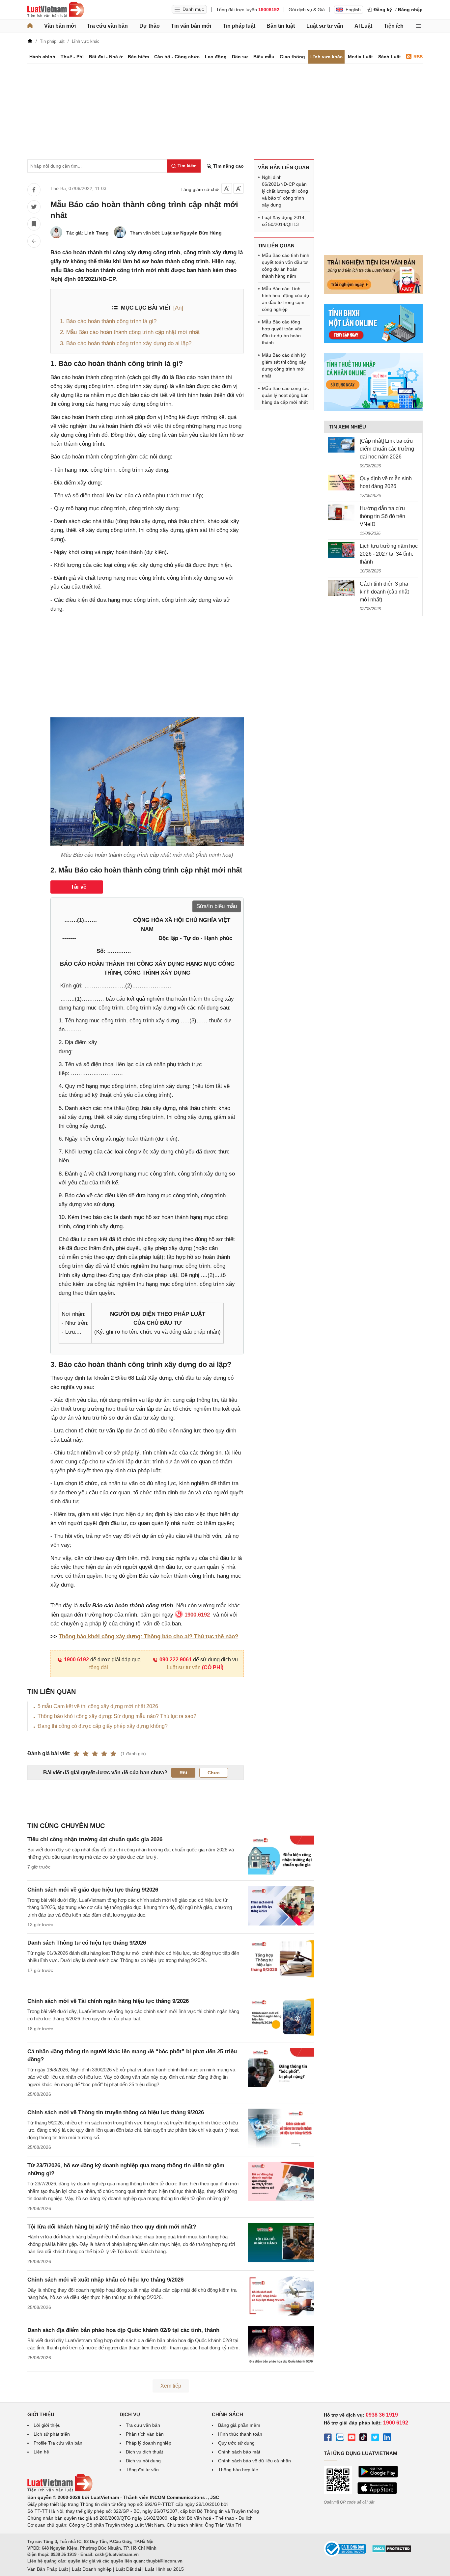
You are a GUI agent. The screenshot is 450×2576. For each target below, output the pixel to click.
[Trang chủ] (30, 26)
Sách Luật (390, 57)
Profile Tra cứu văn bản (58, 2443)
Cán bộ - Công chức (177, 57)
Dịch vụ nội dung (143, 2461)
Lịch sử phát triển (52, 2434)
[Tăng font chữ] (239, 188)
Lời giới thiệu (47, 2425)
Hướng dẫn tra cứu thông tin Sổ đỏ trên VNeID (382, 516)
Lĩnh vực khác (326, 57)
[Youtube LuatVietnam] (352, 2438)
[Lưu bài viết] (34, 224)
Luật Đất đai (128, 2569)
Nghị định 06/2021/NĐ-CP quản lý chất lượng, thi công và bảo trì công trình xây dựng (285, 191)
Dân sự (240, 57)
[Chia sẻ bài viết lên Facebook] (34, 190)
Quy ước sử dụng (236, 2443)
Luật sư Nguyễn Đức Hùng (192, 233)
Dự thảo (150, 26)
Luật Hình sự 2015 (164, 2569)
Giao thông (292, 57)
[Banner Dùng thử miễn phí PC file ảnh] (373, 292)
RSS (418, 57)
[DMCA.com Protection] (392, 2551)
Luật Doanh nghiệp (92, 2569)
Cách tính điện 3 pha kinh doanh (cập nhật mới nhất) (384, 592)
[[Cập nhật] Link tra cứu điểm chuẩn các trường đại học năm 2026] (341, 445)
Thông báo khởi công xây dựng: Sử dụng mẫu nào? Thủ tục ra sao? (117, 1716)
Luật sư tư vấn (325, 26)
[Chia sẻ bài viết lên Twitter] (34, 207)
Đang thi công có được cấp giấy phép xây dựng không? (103, 1726)
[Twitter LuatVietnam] (375, 2438)
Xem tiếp (171, 2386)
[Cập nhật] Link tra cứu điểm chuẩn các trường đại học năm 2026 (387, 449)
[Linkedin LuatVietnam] (387, 2438)
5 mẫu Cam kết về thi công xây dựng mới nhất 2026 (98, 1706)
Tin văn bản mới (191, 26)
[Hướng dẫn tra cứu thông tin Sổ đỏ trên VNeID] (341, 512)
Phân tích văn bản (145, 2434)
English (353, 10)
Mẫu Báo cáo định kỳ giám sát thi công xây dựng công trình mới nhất (284, 365)
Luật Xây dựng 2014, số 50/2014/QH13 (284, 221)
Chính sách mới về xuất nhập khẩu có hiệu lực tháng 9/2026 (105, 2280)
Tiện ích (394, 26)
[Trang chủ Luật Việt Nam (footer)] (60, 2490)
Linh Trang (97, 233)
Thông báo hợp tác (238, 2470)
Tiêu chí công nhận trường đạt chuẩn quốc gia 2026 (95, 1839)
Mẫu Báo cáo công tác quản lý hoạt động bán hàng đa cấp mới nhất (285, 395)
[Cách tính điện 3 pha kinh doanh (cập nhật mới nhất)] (341, 588)
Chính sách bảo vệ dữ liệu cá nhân (254, 2461)
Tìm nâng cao (228, 166)
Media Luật (360, 57)
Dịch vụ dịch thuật (144, 2452)
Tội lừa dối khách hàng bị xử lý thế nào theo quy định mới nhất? (112, 2227)
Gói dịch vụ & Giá (307, 10)
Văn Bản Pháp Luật (48, 2569)
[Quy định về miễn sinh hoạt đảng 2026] (341, 483)
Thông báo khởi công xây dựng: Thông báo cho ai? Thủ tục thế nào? (148, 1636)
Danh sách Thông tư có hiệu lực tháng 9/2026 (87, 1943)
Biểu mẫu (264, 57)
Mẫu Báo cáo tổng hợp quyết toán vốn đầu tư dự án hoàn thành (282, 332)
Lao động (216, 57)
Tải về (79, 887)
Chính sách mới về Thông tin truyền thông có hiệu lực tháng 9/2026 (116, 2112)
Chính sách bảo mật (239, 2452)
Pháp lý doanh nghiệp (149, 2443)
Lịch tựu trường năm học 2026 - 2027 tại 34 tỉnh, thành (389, 554)
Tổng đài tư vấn (142, 2470)
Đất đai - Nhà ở (106, 57)
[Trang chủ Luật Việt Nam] (56, 10)
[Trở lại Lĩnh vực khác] (34, 241)
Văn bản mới (60, 26)
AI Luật (363, 26)
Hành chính (42, 57)
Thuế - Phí (72, 57)
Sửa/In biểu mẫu (217, 906)
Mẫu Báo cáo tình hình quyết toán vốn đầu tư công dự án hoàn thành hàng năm (286, 266)
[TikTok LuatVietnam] (363, 2438)
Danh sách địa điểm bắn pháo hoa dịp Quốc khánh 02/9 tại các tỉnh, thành (123, 2330)
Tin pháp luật (239, 26)
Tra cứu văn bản (107, 26)
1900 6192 (76, 1660)
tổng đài (99, 1667)
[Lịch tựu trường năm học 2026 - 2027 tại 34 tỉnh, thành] (341, 550)
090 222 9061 (176, 1660)
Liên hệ (41, 2452)
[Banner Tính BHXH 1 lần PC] (373, 342)
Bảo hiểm (138, 57)
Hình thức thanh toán (240, 2434)
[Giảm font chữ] (227, 188)
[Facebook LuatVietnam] (328, 2438)
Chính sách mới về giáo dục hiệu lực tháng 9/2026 (93, 1890)
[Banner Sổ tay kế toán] (373, 409)
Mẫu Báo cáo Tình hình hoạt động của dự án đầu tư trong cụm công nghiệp (286, 299)
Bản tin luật (281, 26)
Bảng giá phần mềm (239, 2425)
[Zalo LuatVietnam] (340, 2438)
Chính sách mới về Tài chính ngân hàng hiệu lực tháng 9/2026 (108, 2001)
